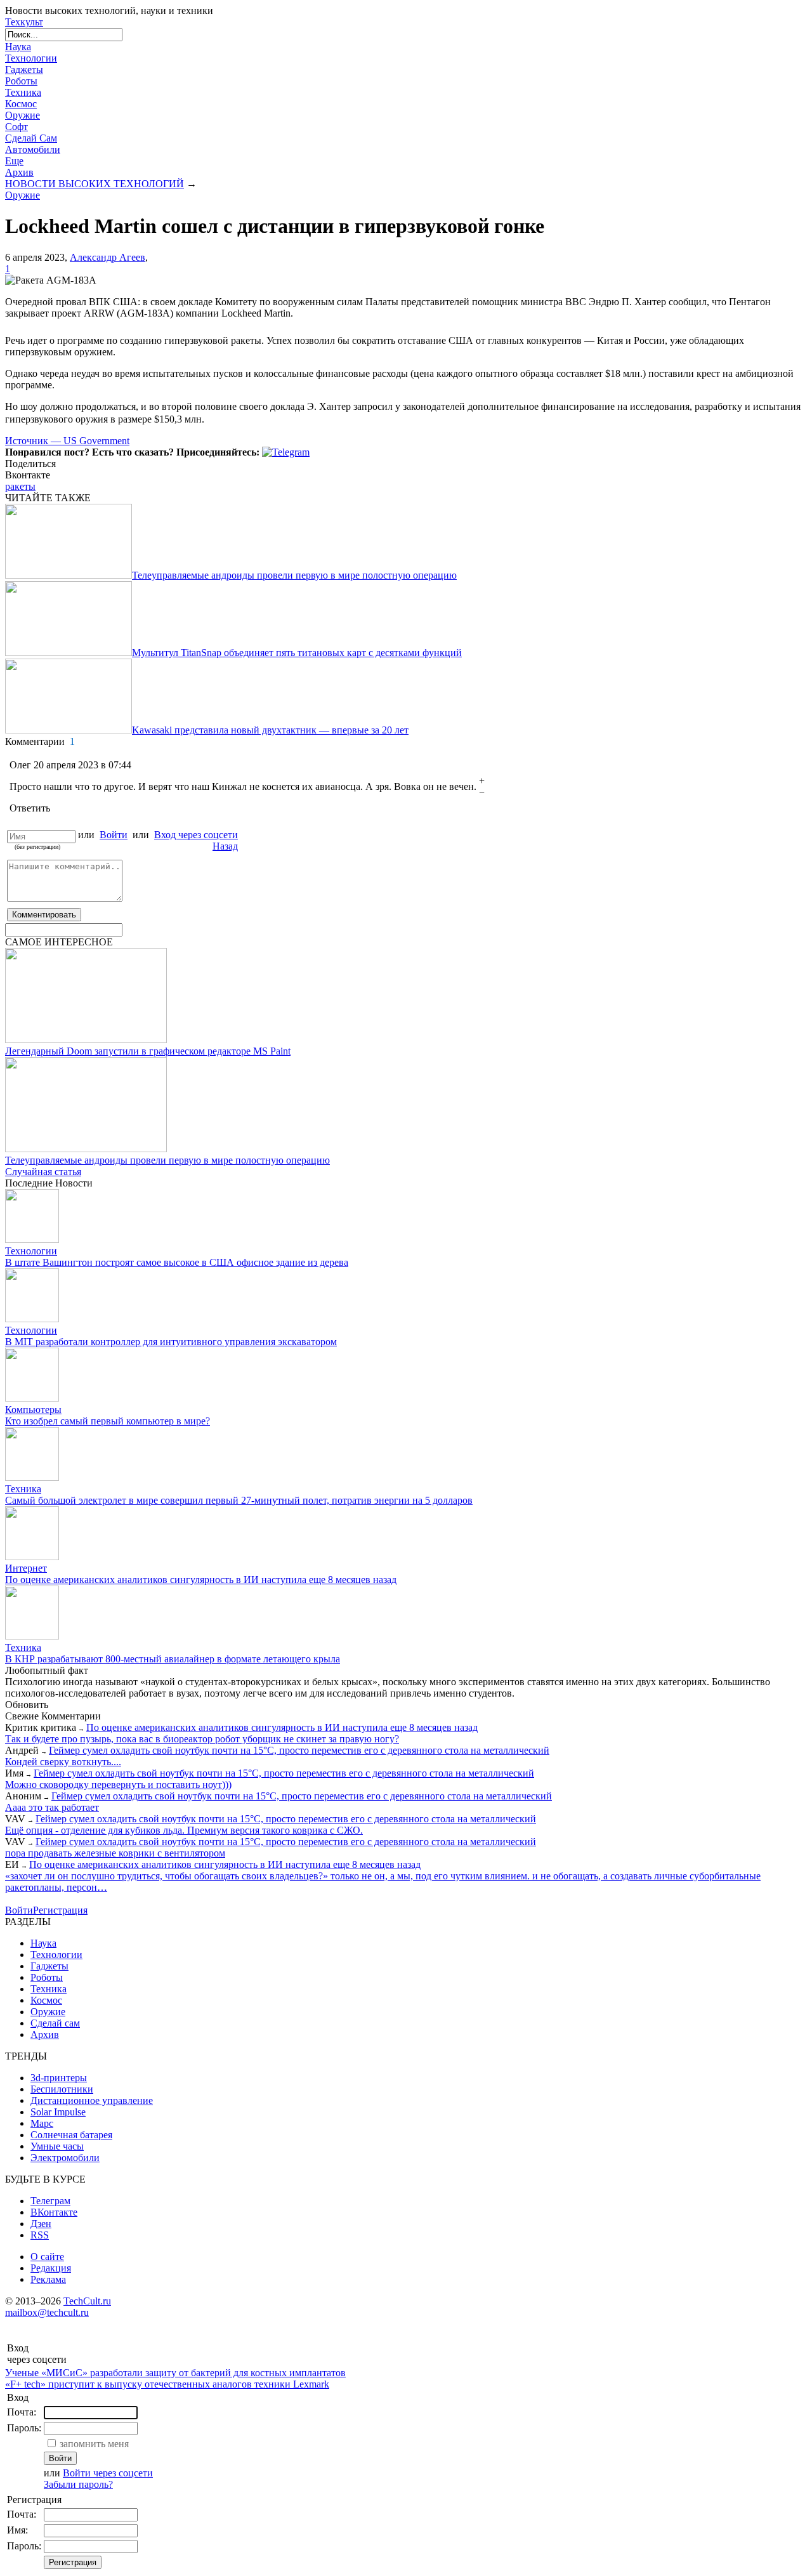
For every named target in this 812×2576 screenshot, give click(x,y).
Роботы (21, 81)
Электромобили (65, 2158)
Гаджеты (24, 69)
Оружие (23, 115)
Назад (225, 846)
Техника (23, 92)
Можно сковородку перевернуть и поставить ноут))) (118, 1784)
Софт (16, 127)
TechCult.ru (87, 2301)
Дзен (41, 2224)
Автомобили (33, 149)
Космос (21, 104)
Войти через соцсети (108, 2473)
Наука (18, 47)
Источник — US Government (67, 441)
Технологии (31, 58)
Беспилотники (62, 2089)
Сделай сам (55, 2023)
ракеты (20, 486)
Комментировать (44, 915)
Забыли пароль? (78, 2484)
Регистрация (60, 1910)
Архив (19, 172)
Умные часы (57, 2146)
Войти (114, 835)
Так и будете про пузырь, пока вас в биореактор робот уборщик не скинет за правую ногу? (202, 1739)
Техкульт (24, 22)
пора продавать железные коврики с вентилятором (115, 1853)
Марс (42, 2123)
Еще (14, 161)
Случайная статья (43, 1172)
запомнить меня (94, 2444)
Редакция (51, 2268)
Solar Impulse (58, 2112)
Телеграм (50, 2201)
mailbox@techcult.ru (47, 2312)
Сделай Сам (31, 138)
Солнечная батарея (71, 2135)
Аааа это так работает (52, 1807)
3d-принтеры (59, 2078)
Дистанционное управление (92, 2100)
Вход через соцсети (196, 835)
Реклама (48, 2279)
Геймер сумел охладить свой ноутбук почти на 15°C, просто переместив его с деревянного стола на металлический (299, 1750)
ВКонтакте (54, 2212)
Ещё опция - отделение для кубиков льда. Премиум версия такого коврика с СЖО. (184, 1830)
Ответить (30, 808)
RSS (40, 2235)
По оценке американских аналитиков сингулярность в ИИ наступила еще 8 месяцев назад (282, 1727)
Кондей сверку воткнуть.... (63, 1762)
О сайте (47, 2257)
